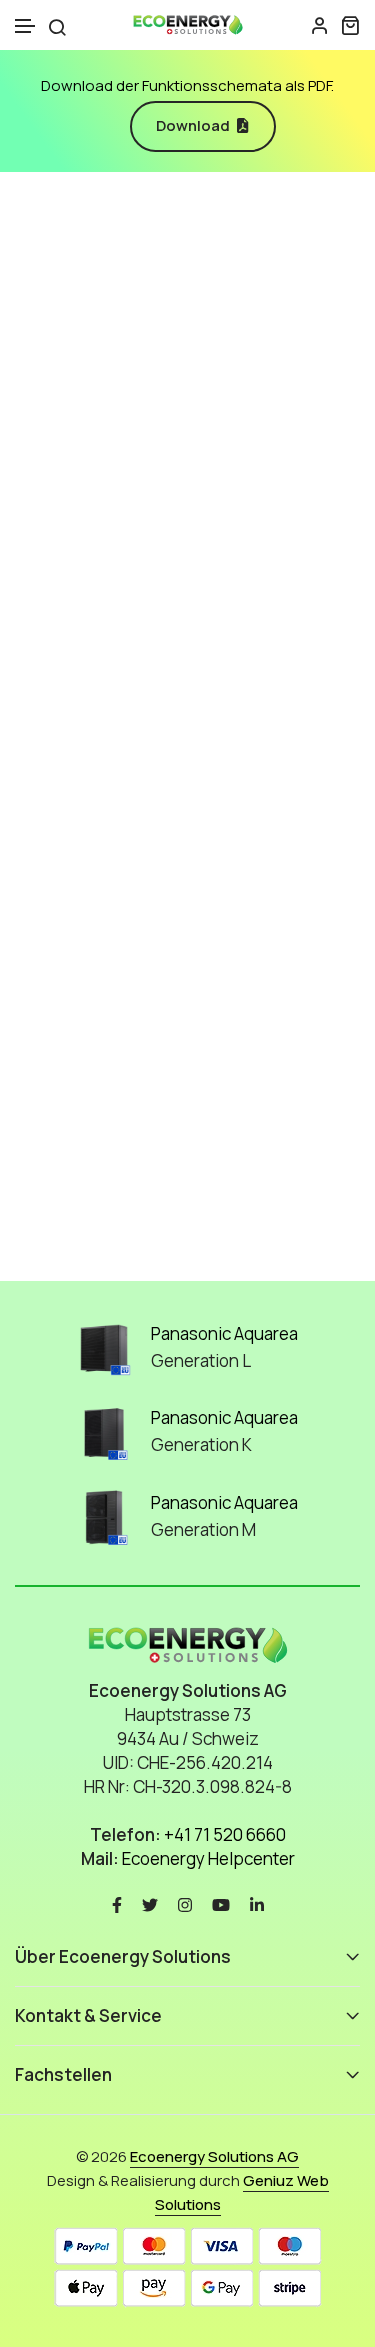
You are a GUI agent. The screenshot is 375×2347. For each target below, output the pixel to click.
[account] (320, 25)
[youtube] (221, 1902)
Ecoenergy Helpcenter (208, 1858)
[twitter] (150, 1902)
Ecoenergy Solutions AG (214, 2156)
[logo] (188, 25)
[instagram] (185, 1902)
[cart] (350, 25)
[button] (26, 26)
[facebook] (117, 1902)
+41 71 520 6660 (225, 1834)
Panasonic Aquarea (224, 1333)
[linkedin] (257, 1902)
